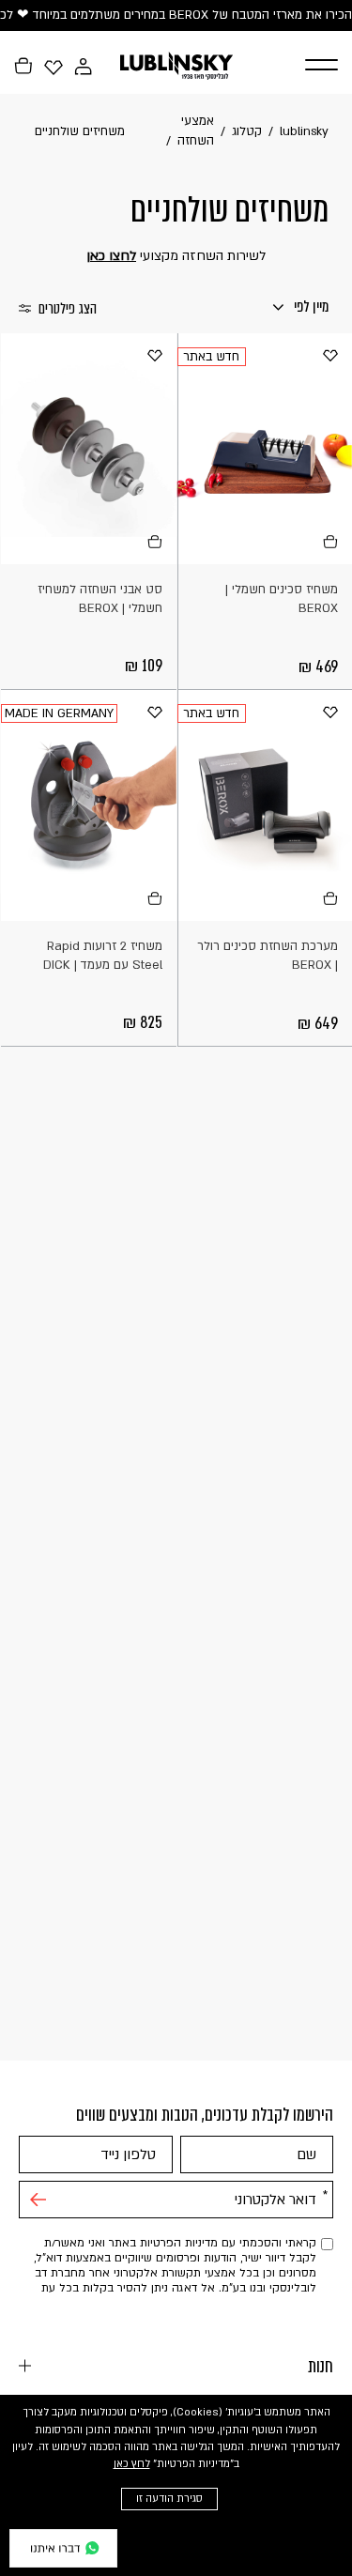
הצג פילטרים (68, 309)
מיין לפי (310, 307)
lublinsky (304, 131)
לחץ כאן (132, 2464)
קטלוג (247, 131)
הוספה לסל (329, 541)
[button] (312, 66)
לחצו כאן (111, 256)
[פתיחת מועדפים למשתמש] (54, 67)
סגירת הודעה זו (169, 2499)
